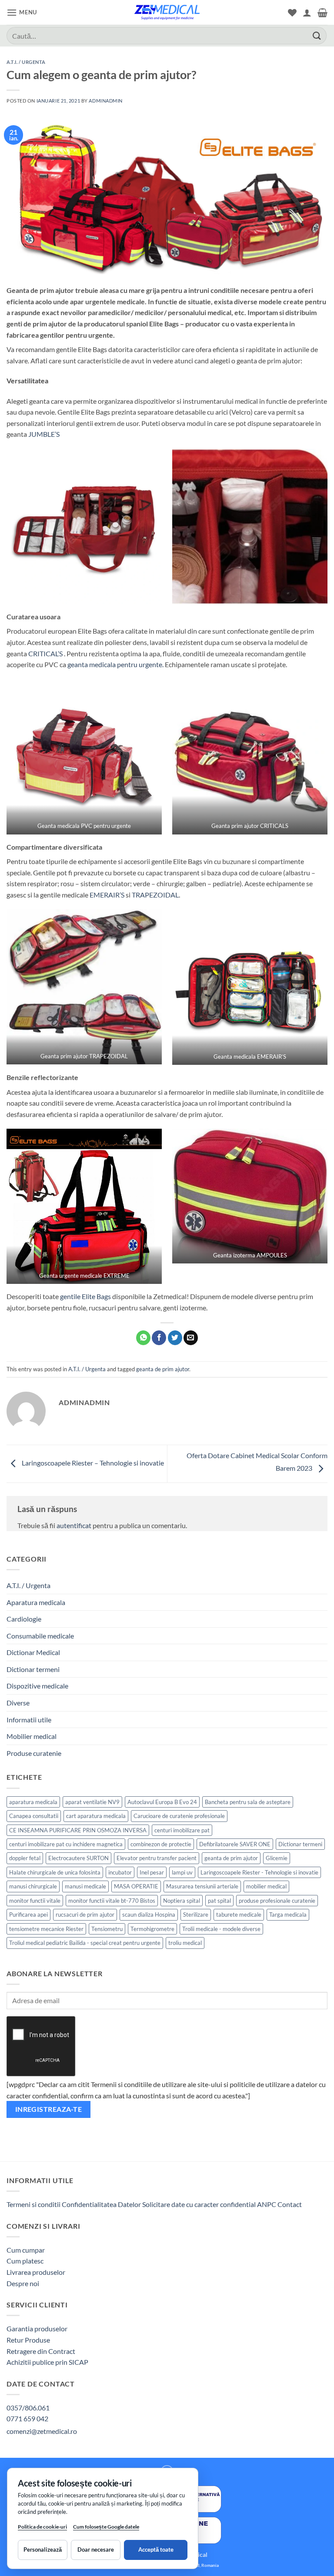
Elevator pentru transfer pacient (157, 1858)
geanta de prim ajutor (163, 1369)
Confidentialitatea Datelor (101, 2204)
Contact (290, 2204)
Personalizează (43, 2549)
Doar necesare (96, 2549)
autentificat (74, 1525)
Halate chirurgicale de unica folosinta (55, 1872)
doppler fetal (25, 1858)
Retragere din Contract (41, 2351)
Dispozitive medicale (37, 1686)
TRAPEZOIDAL (155, 895)
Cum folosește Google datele (106, 2528)
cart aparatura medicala (96, 1816)
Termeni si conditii (33, 2204)
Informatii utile (29, 1720)
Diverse (18, 1703)
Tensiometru (107, 1929)
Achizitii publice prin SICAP (47, 2362)
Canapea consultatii (34, 1816)
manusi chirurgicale (33, 1886)
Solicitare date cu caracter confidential (199, 2204)
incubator (120, 1872)
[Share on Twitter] (175, 1338)
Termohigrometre (152, 1929)
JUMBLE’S (44, 434)
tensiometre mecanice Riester (46, 1929)
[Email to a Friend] (191, 1338)
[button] (22, 12)
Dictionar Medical (33, 1652)
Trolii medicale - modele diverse (221, 1929)
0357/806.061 (28, 2408)
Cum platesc (25, 2261)
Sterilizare (196, 1915)
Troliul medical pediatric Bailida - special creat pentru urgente (85, 1943)
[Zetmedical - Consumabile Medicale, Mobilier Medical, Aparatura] (167, 12)
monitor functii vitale (35, 1901)
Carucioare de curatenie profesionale (179, 1816)
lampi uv (182, 1872)
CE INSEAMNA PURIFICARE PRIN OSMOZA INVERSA (78, 1830)
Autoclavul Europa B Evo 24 (162, 1802)
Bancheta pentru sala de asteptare (248, 1802)
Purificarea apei (28, 1915)
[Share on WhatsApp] (143, 1338)
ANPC (267, 2204)
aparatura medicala (33, 1802)
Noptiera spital (182, 1901)
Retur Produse (28, 2340)
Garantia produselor (37, 2328)
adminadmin (106, 101)
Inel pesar (152, 1872)
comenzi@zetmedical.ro (42, 2431)
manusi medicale (85, 1886)
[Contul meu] (307, 13)
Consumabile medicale (40, 1636)
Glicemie (277, 1858)
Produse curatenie (34, 1753)
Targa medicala (288, 1915)
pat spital (219, 1901)
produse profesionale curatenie (277, 1901)
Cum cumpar (26, 2250)
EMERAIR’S (107, 895)
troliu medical (185, 1943)
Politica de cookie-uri (42, 2527)
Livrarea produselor (36, 2272)
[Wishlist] (292, 13)
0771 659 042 (27, 2418)
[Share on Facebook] (159, 1338)
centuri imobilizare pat (182, 1830)
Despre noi (23, 2283)
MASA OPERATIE (136, 1886)
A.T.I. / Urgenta (26, 62)
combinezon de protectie (161, 1844)
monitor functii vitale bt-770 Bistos (112, 1901)
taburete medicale (239, 1915)
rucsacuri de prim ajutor (85, 1915)
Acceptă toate (156, 2549)
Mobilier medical (32, 1736)
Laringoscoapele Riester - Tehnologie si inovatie (259, 1872)
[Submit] (317, 35)
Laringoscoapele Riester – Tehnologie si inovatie (92, 1463)
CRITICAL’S (45, 653)
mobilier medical (266, 1886)
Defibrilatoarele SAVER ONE (235, 1844)
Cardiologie (24, 1619)
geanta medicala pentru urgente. (115, 664)
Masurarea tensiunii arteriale (202, 1886)
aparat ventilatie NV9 (92, 1802)
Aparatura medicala (36, 1602)
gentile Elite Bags (85, 1296)
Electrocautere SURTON (78, 1858)
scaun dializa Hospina (149, 1915)
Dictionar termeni (33, 1669)
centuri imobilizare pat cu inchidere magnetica (66, 1844)
